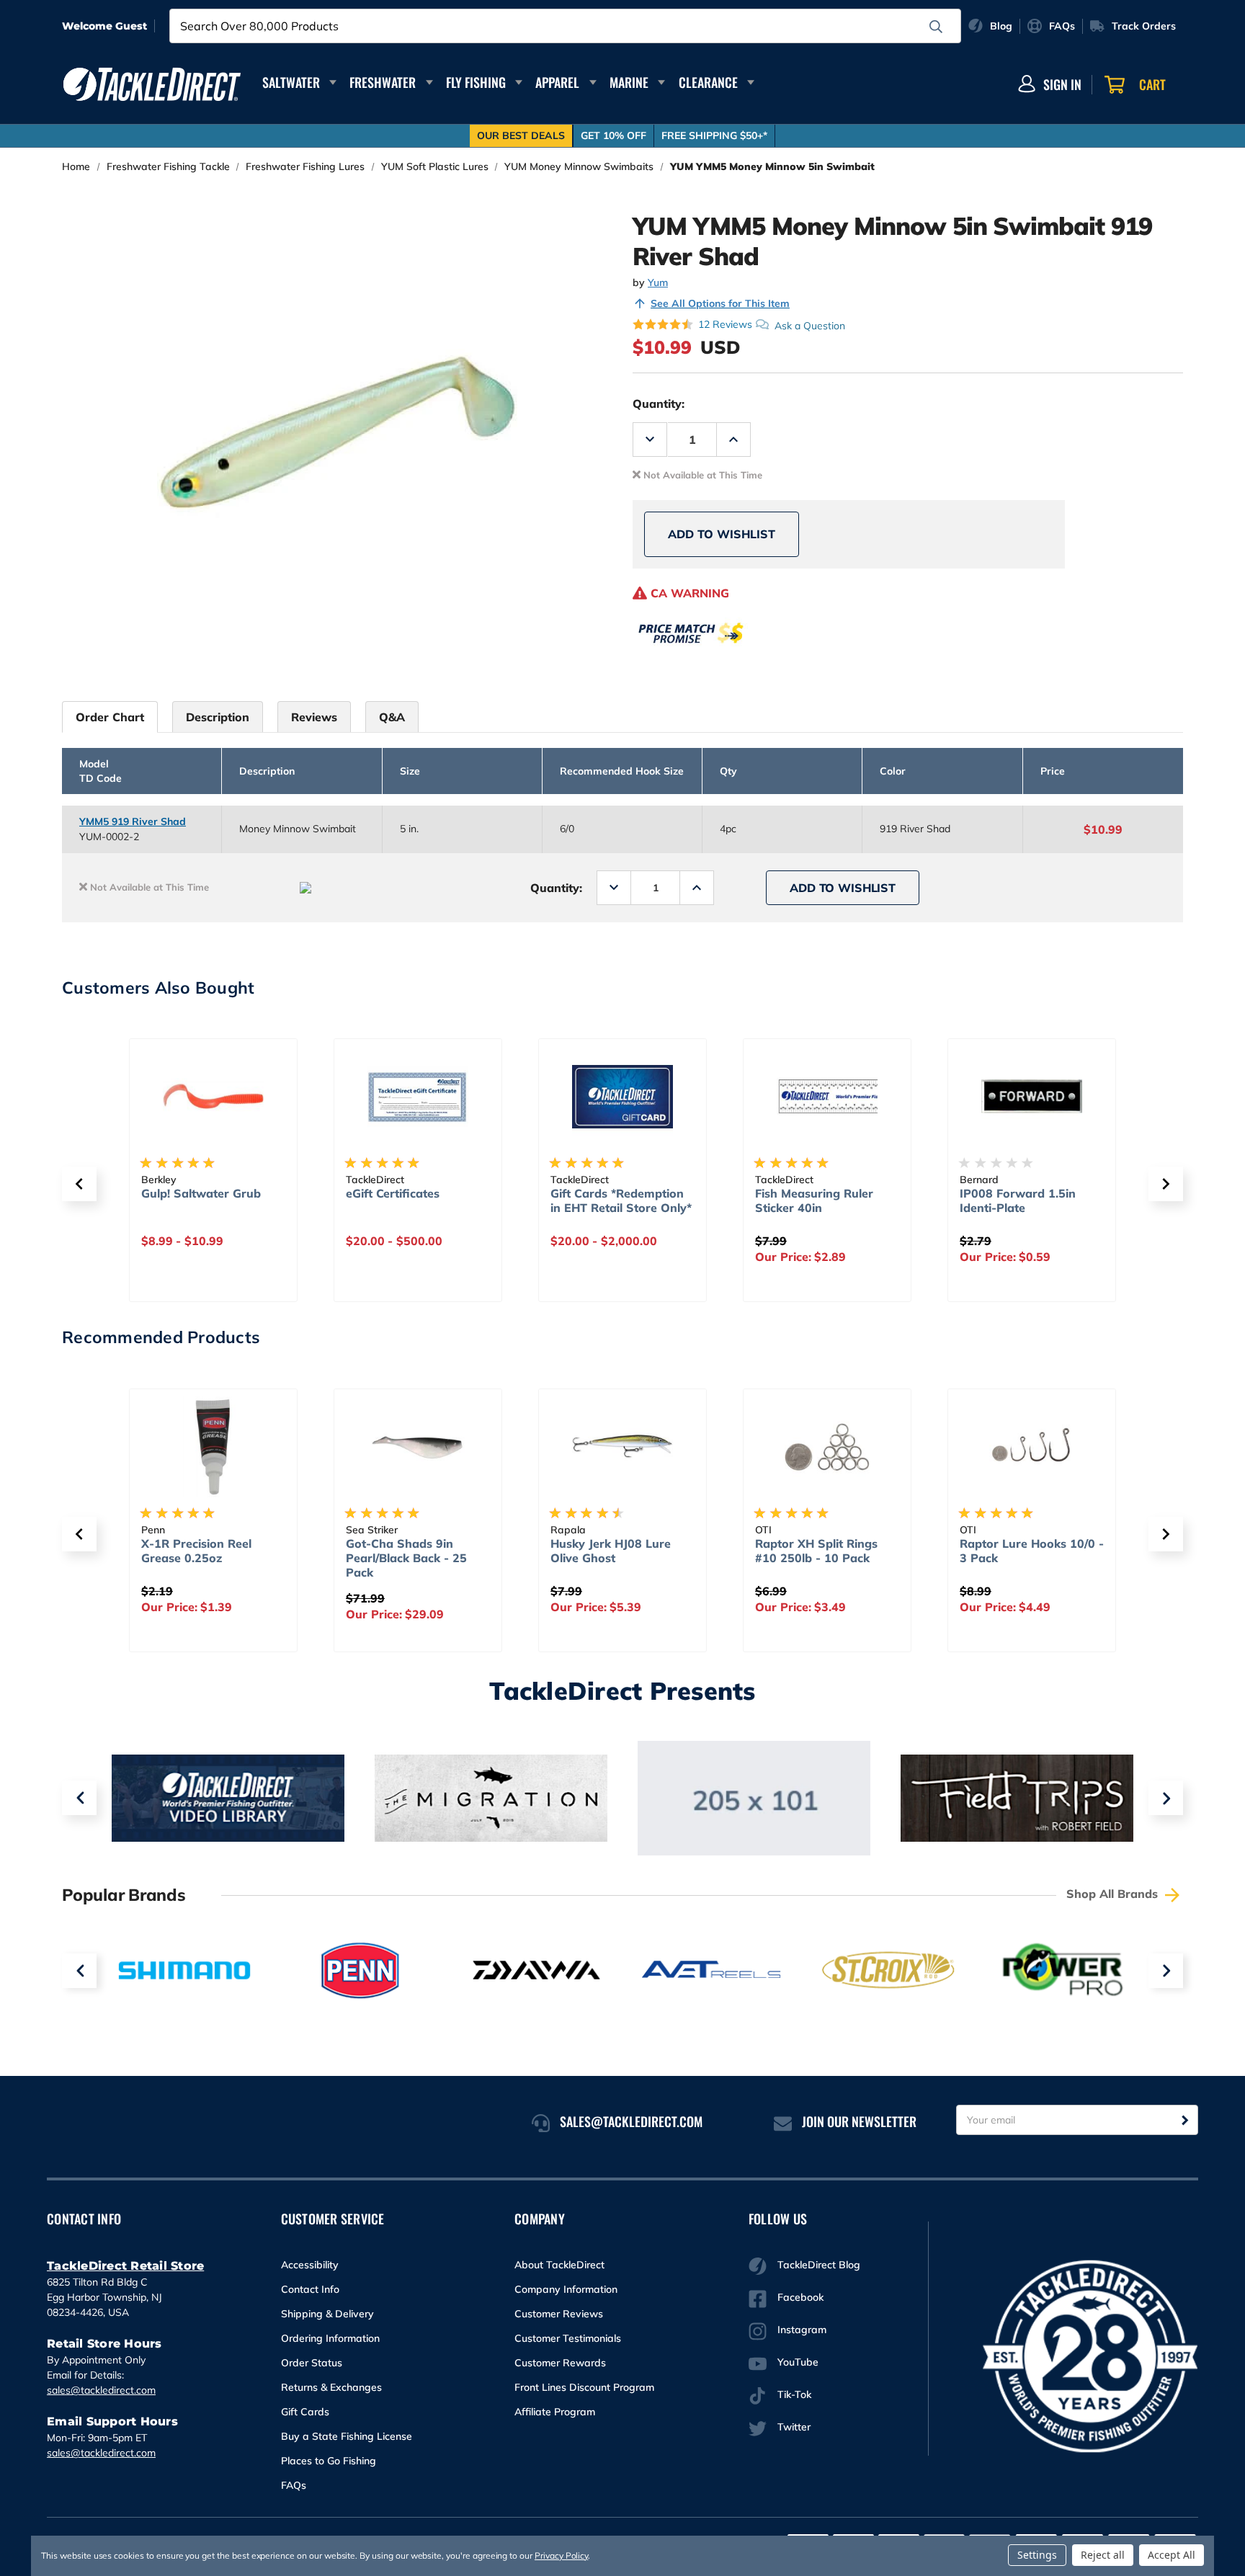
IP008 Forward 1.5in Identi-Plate (1018, 1200)
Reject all (1103, 2555)
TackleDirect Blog (819, 2265)
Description (218, 717)
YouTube (798, 2362)
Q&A (392, 717)
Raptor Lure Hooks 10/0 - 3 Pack (1032, 1551)
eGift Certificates (393, 1193)
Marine (629, 82)
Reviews (314, 717)
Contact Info (310, 2289)
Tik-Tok (794, 2394)
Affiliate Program (555, 2412)
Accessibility (310, 2265)
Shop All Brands (1114, 1894)
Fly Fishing (476, 82)
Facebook (800, 2297)
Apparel (557, 82)
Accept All (1172, 2555)
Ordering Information (330, 2338)
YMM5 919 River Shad (133, 821)
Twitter (794, 2427)
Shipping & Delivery (327, 2314)
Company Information (566, 2289)
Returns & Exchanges (331, 2387)
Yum (658, 282)
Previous (79, 1798)
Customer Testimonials (568, 2338)
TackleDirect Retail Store (125, 2266)
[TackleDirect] (152, 84)
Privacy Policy (561, 2555)
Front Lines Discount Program (584, 2387)
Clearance (708, 82)
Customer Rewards (560, 2363)
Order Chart (110, 717)
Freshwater (383, 82)
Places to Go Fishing (329, 2461)
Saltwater (291, 82)
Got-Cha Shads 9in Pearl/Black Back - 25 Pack (406, 1558)
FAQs (294, 2485)
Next (1166, 1798)
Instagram (802, 2330)
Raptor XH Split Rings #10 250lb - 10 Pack (816, 1551)
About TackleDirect (559, 2265)
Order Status (312, 2363)
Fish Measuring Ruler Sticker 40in (814, 1200)
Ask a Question (810, 325)
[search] (936, 27)
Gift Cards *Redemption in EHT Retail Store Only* (621, 1200)
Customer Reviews (559, 2314)
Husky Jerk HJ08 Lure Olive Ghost (611, 1551)
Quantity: (659, 404)
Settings (1037, 2555)
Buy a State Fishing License (347, 2436)
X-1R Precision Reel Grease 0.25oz (196, 1551)
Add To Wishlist (722, 534)
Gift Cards (305, 2412)
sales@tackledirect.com (101, 2390)
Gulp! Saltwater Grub (201, 1193)
